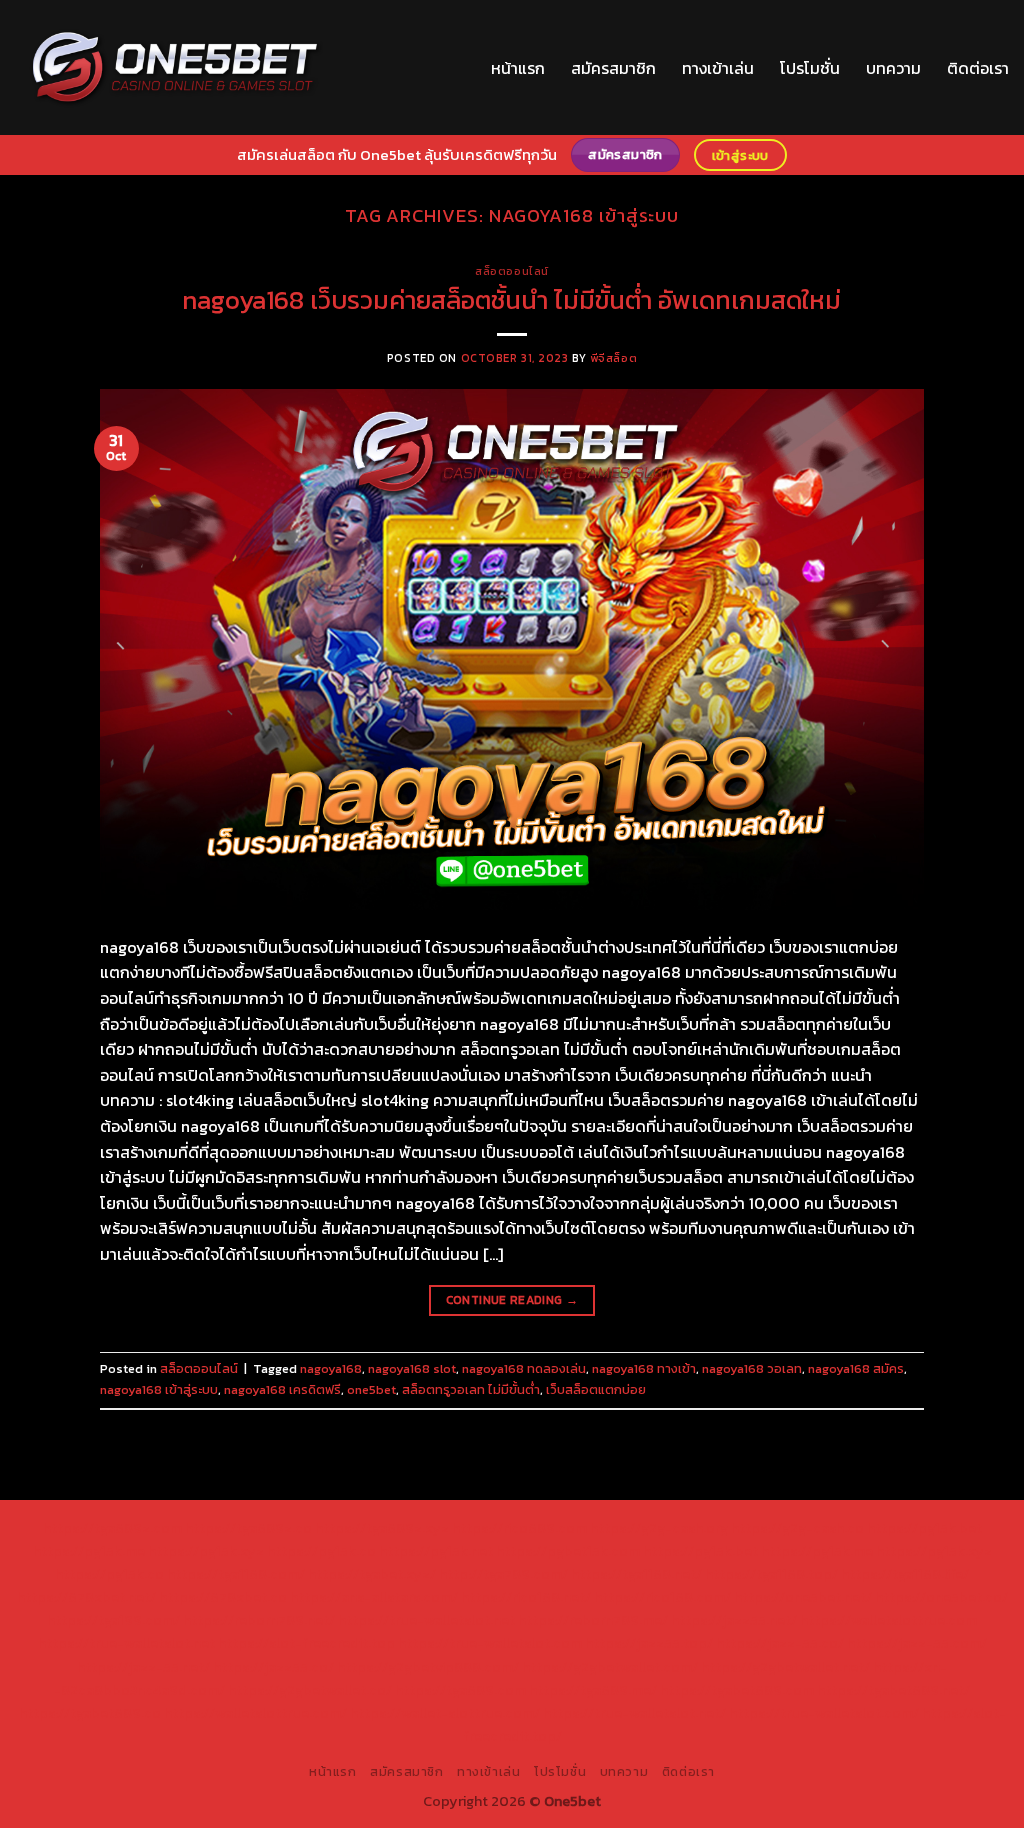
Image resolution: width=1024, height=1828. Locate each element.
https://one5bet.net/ (803, 1597)
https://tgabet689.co (90, 1713)
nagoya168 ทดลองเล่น (524, 1368)
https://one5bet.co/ (941, 1597)
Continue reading (512, 1300)
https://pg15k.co (321, 1551)
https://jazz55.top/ (649, 1643)
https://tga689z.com (112, 1528)
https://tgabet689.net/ (893, 1690)
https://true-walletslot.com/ (824, 1713)
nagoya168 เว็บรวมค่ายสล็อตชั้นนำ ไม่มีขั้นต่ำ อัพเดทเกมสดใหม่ (511, 300)
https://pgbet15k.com (568, 1551)
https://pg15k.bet (924, 1528)
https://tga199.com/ (113, 1620)
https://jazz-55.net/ (143, 1667)
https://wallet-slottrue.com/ (445, 1713)
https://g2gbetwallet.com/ (610, 1667)
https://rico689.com (519, 1528)
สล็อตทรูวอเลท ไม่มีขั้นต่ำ (471, 1389)
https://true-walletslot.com (490, 1643)
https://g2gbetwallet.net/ (785, 1667)
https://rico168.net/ (526, 1597)
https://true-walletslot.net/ (634, 1713)
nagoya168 (331, 1368)
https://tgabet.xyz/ (372, 1574)
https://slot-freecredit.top (306, 1643)
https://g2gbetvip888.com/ (428, 1667)
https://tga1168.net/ (636, 1574)
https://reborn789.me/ (593, 1620)
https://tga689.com (460, 1690)
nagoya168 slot (412, 1368)
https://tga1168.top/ (771, 1574)
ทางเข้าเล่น (718, 68)
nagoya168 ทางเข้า (644, 1368)
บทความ (893, 68)
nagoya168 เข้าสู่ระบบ (159, 1389)
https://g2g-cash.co (797, 1528)
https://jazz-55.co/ (780, 1643)
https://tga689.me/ (593, 1690)
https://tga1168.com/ (236, 1574)
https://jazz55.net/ (734, 1620)
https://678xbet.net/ (86, 1597)
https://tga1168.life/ (905, 1574)
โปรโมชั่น (810, 68)
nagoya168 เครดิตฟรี (282, 1389)
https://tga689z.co (248, 1528)
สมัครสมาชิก (613, 68)
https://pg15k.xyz (206, 1551)
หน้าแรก (518, 68)
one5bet (371, 1389)
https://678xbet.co (223, 1597)
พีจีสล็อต (613, 358)
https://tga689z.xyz (382, 1528)
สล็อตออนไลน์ (512, 271)
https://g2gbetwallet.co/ (310, 1690)
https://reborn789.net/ (259, 1620)
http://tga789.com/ (503, 1574)
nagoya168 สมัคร (856, 1368)
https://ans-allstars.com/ (374, 1597)
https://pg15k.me (89, 1551)
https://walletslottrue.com (888, 1620)
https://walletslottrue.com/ (255, 1713)
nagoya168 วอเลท (752, 1368)
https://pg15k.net (436, 1551)
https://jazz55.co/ (273, 1667)
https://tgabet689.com (737, 1690)
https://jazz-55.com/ (917, 1643)
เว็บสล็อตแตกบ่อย (596, 1389)
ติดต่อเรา (978, 68)
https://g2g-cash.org (659, 1528)
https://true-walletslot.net (426, 1620)
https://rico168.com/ (662, 1597)
